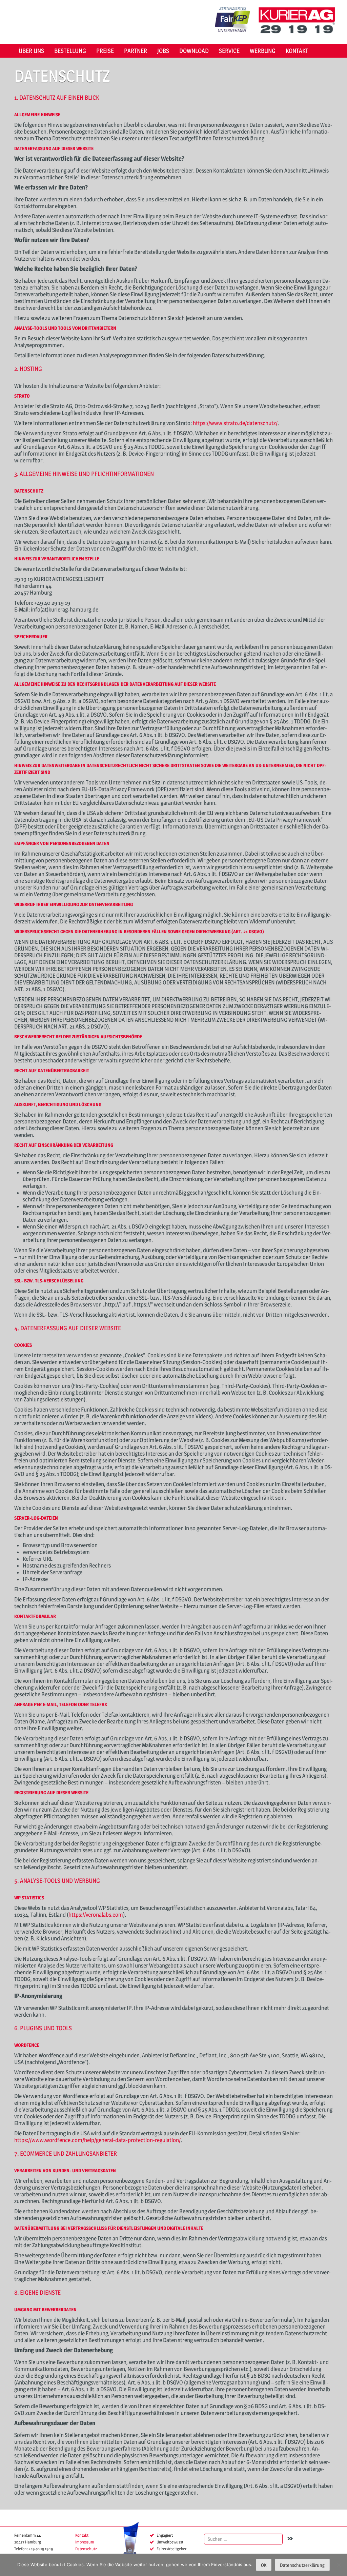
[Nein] (339, 2565)
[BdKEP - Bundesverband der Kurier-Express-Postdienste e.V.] (131, 2545)
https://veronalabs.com (96, 1915)
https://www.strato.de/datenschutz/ (235, 423)
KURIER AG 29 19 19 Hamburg (299, 20)
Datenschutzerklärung (302, 2565)
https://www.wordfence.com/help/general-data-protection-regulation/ (97, 2140)
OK (264, 2565)
